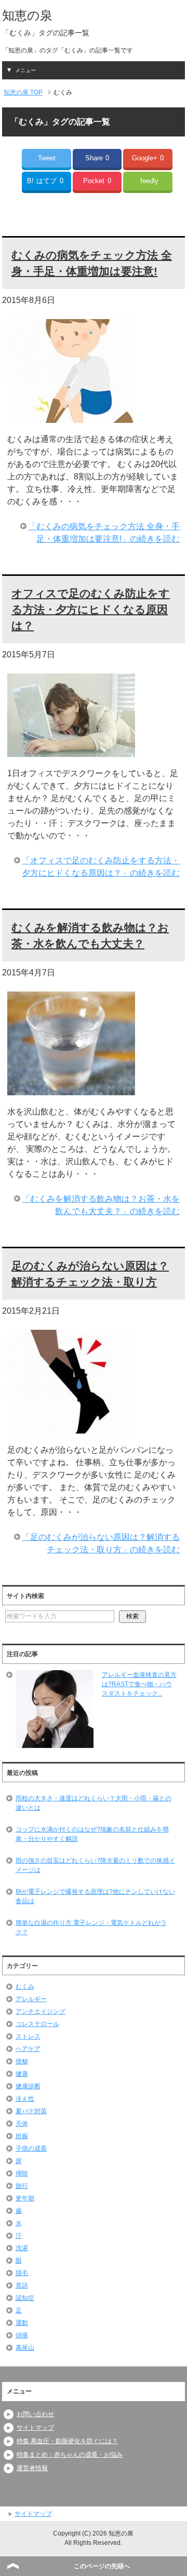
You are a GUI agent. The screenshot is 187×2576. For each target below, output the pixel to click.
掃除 (22, 2173)
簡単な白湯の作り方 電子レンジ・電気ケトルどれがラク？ (91, 1927)
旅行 (22, 2186)
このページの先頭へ (102, 2566)
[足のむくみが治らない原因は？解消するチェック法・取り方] (71, 1427)
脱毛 (22, 2273)
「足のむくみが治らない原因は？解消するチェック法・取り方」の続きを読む (101, 1543)
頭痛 (22, 2335)
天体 (22, 2124)
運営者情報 (32, 2468)
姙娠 (22, 2136)
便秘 (22, 2061)
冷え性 (25, 2099)
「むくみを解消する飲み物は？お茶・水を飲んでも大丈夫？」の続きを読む (101, 1205)
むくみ (25, 1987)
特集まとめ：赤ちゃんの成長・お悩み (70, 2455)
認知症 (25, 2298)
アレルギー (31, 1999)
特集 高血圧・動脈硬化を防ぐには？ (67, 2441)
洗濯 (22, 2248)
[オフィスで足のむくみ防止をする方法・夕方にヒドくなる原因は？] (71, 750)
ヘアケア (28, 2049)
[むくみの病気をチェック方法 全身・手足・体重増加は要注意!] (71, 416)
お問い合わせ (35, 2414)
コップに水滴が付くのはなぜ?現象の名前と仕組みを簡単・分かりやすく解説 (92, 1834)
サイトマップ (35, 2428)
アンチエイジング (41, 2012)
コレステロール (37, 2024)
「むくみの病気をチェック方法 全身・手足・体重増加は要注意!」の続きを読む (104, 533)
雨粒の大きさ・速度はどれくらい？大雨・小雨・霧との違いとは (94, 1803)
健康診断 (28, 2086)
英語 (22, 2285)
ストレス (28, 2036)
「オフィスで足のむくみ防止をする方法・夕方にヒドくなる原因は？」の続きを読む (101, 867)
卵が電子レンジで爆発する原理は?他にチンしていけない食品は (95, 1896)
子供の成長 (31, 2148)
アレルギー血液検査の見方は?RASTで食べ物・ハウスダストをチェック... (139, 1684)
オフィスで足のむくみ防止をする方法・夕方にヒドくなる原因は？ (91, 609)
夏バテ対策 (31, 2111)
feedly (149, 181)
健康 (22, 2074)
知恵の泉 (27, 15)
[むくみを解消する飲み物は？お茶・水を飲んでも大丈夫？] (71, 1089)
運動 (22, 2323)
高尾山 (25, 2348)
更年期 (25, 2198)
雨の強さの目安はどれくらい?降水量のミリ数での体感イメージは (95, 1865)
